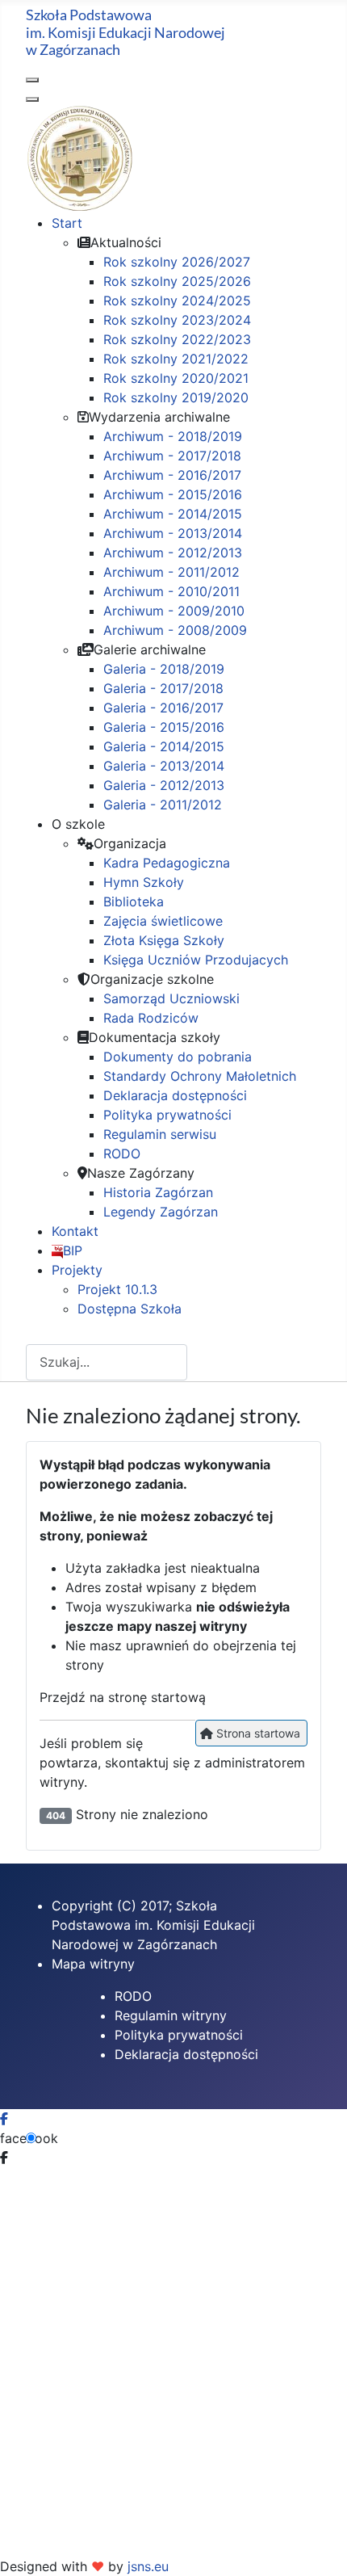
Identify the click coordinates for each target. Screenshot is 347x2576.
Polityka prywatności (179, 2035)
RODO (133, 1996)
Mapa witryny (93, 1964)
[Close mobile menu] (32, 99)
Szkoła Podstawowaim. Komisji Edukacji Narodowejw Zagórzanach (125, 32)
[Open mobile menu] (32, 80)
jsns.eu (148, 2566)
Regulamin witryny (171, 2015)
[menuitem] (67, 223)
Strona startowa (257, 1733)
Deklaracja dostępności (186, 2054)
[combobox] (107, 1362)
